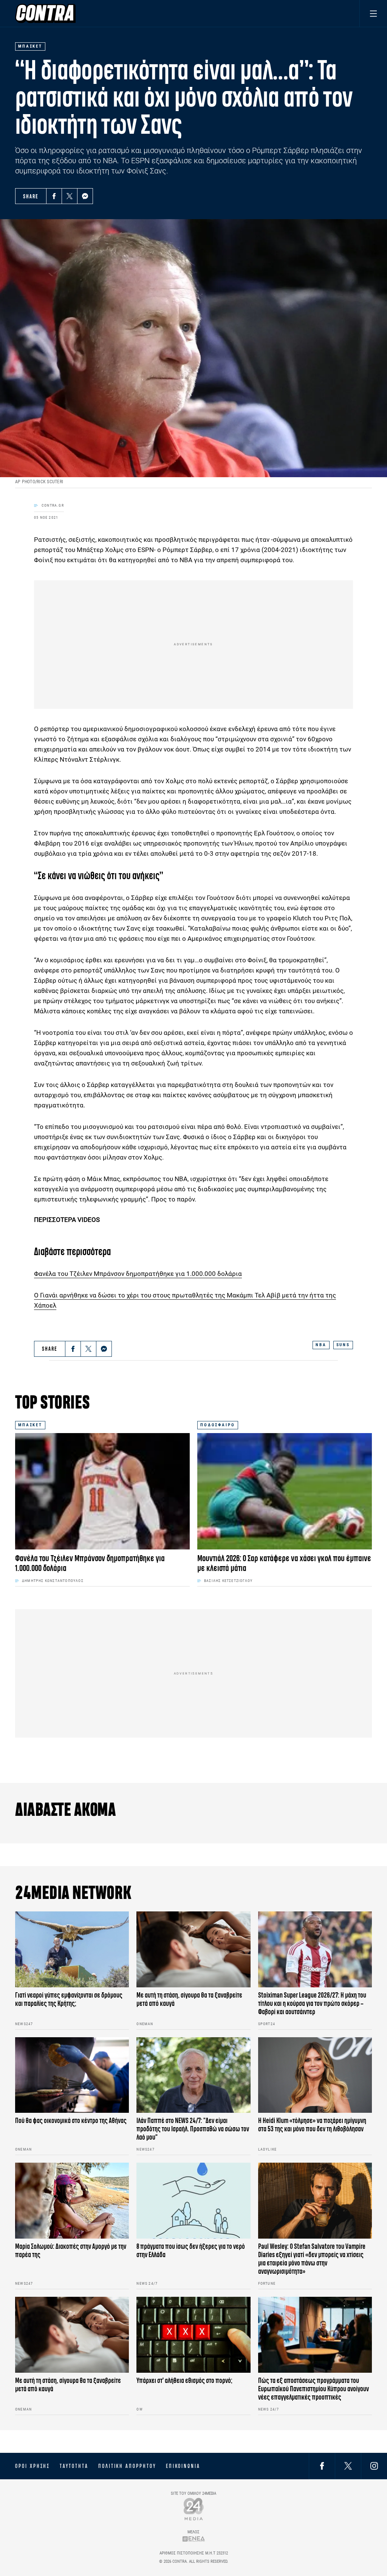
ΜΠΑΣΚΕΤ (30, 1425)
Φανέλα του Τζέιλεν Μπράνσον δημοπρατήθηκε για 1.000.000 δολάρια (138, 1274)
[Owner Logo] (194, 2509)
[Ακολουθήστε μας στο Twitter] (348, 2466)
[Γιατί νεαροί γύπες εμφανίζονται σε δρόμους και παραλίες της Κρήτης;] (72, 1949)
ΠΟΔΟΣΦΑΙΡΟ (218, 1425)
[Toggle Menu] (373, 13)
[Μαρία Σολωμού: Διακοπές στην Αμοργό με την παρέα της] (72, 2201)
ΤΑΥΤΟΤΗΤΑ (74, 2466)
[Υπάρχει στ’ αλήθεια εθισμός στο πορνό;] (193, 2335)
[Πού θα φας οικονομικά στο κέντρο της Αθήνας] (72, 2075)
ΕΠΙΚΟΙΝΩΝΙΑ (183, 2466)
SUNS (343, 1345)
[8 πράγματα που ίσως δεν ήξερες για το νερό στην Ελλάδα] (193, 2201)
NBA (321, 1345)
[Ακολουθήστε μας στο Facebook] (322, 2466)
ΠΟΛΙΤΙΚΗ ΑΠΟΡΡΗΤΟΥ (127, 2466)
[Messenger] (85, 196)
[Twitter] (70, 196)
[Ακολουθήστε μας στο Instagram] (374, 2466)
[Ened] (194, 2539)
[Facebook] (54, 196)
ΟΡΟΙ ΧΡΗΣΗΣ (33, 2466)
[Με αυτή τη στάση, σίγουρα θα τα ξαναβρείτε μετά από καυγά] (193, 1949)
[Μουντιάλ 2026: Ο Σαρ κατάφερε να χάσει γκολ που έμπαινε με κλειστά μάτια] (285, 1491)
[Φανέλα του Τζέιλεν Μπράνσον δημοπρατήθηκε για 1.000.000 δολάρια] (102, 1491)
